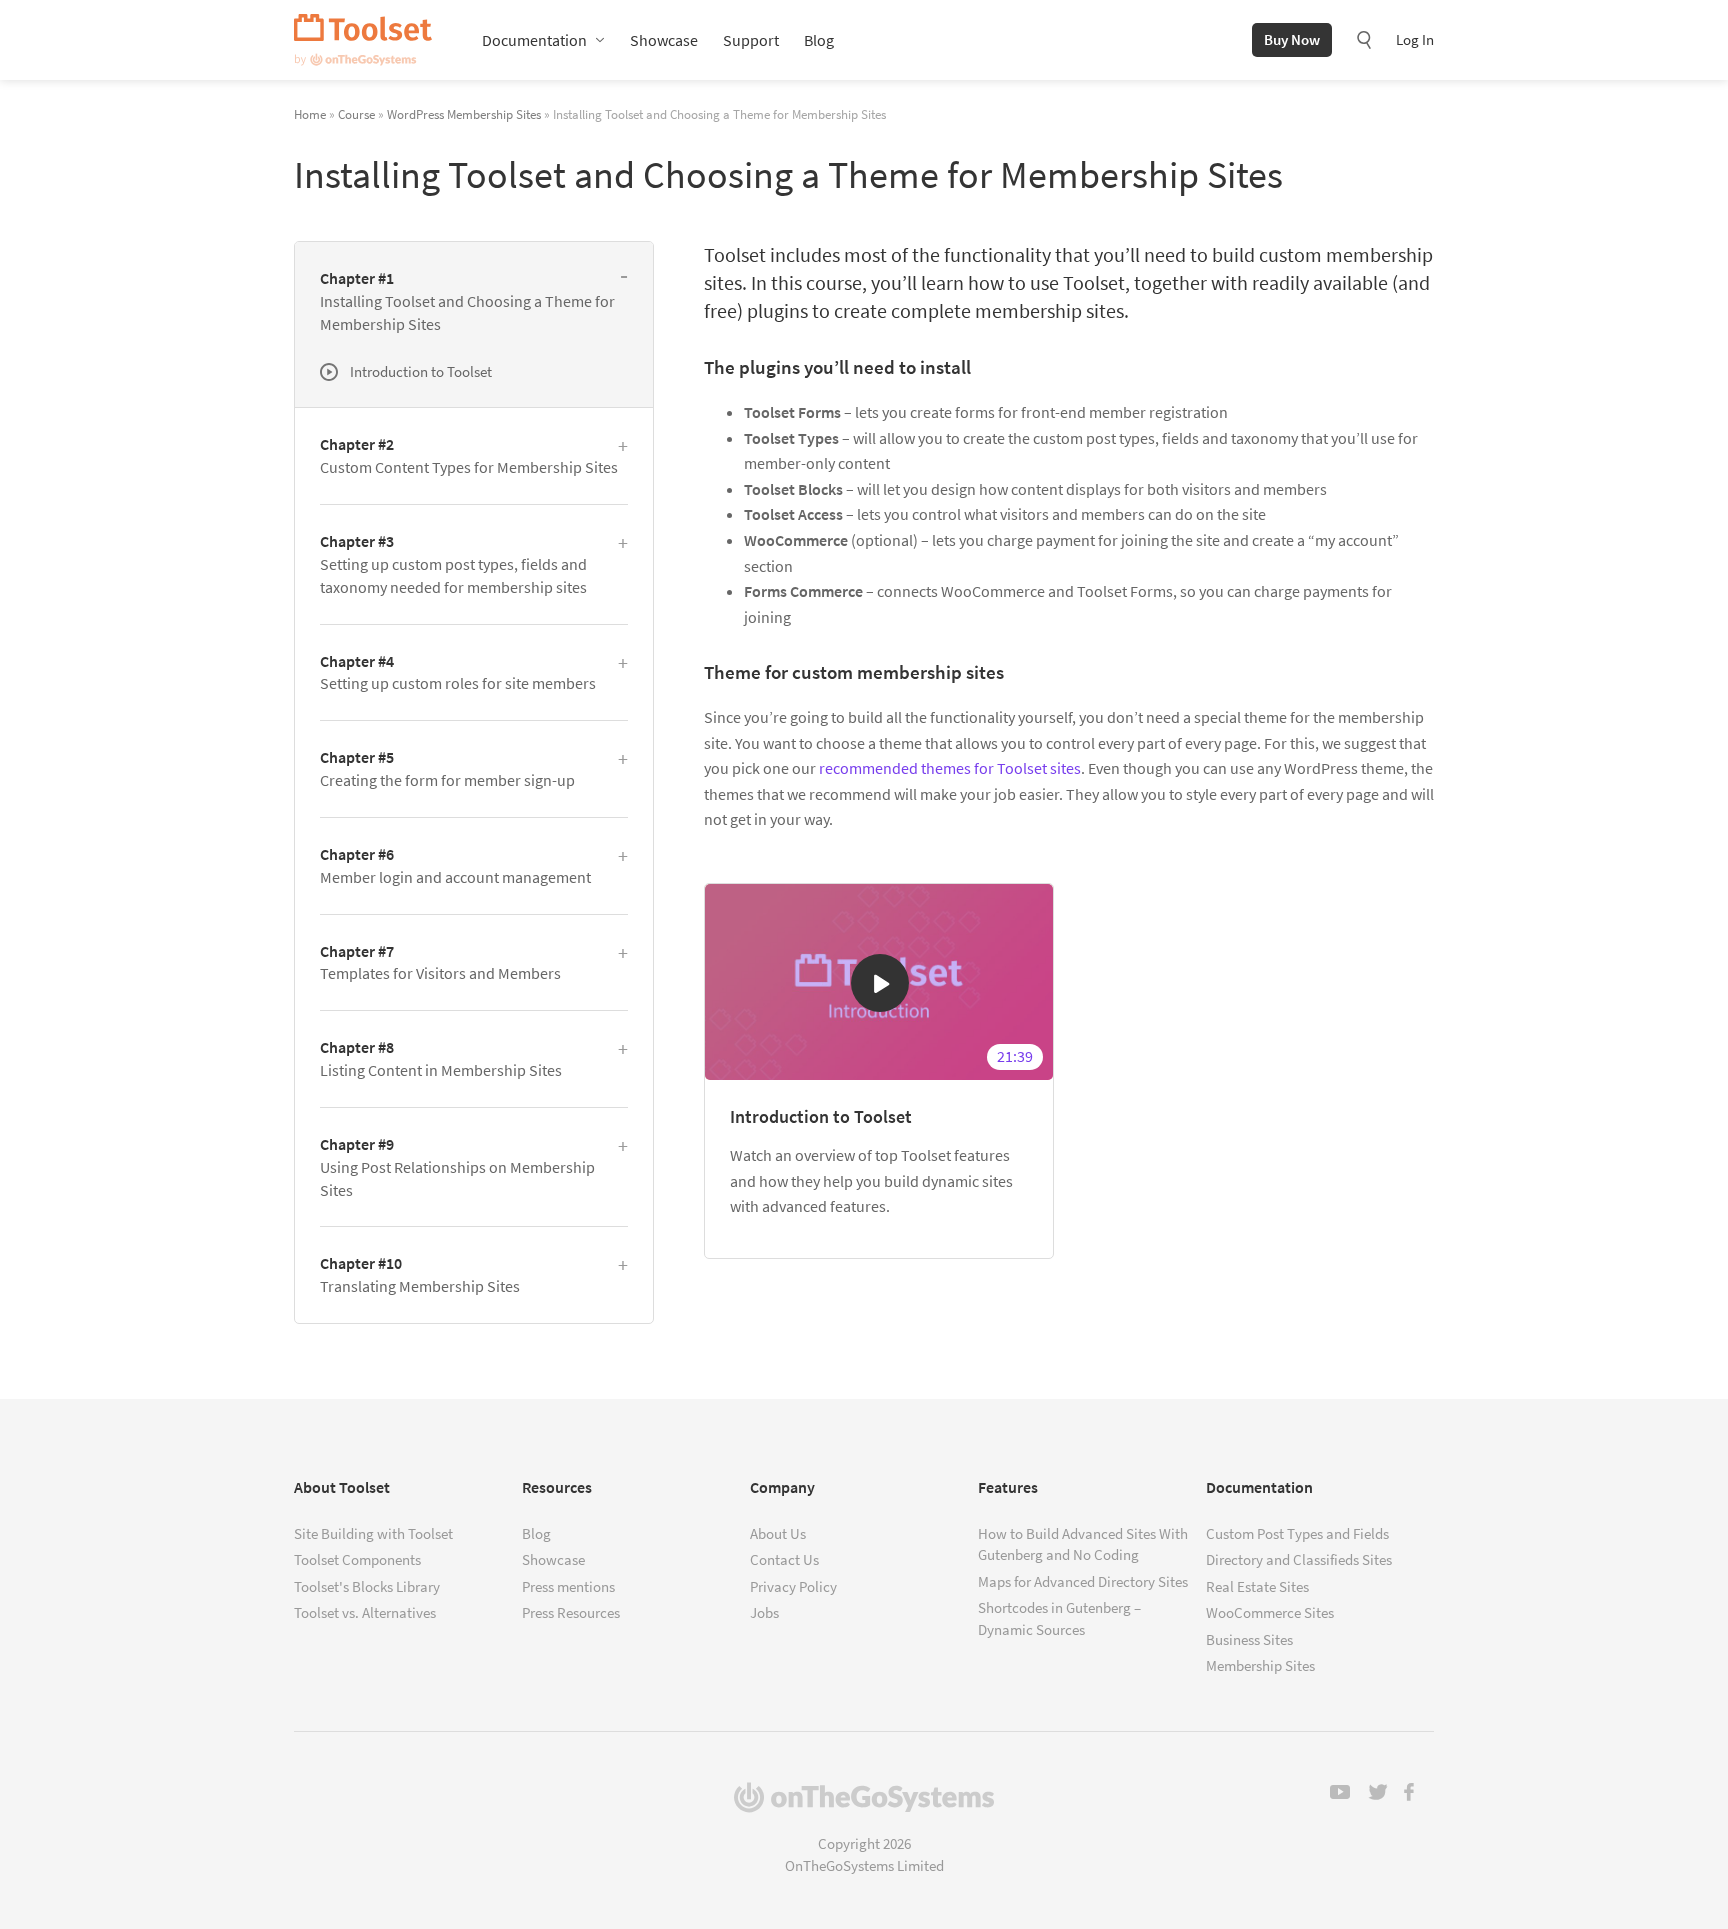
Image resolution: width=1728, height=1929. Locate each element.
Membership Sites (1260, 1665)
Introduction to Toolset (821, 1116)
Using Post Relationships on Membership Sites (457, 1167)
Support (751, 40)
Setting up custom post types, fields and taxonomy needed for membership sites (453, 564)
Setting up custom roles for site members (458, 672)
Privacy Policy (793, 1586)
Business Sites (1249, 1639)
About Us (778, 1533)
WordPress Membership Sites (464, 114)
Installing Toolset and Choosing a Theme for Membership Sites (467, 301)
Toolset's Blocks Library (367, 1586)
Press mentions (568, 1586)
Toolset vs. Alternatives (365, 1612)
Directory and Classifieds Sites (1299, 1559)
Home (310, 114)
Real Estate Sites (1257, 1586)
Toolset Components (357, 1559)
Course (356, 114)
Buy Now (1292, 39)
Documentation (534, 40)
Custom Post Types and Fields (1297, 1533)
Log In (1415, 39)
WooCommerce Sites (1270, 1612)
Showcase (664, 40)
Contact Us (784, 1559)
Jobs (764, 1612)
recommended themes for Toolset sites (950, 768)
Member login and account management (455, 865)
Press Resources (571, 1612)
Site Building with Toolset (373, 1533)
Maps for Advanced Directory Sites (1083, 1581)
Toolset (363, 40)
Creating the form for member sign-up (447, 768)
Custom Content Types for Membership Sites (469, 455)
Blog (819, 40)
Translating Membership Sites (420, 1274)
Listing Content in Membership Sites (441, 1058)
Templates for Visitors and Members (440, 962)
